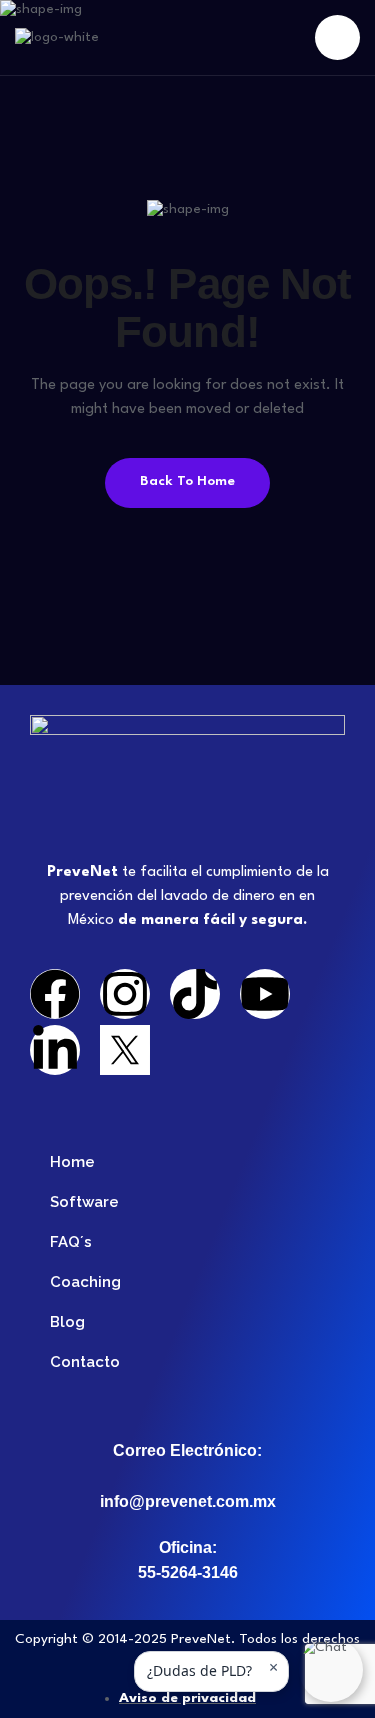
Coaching (85, 1282)
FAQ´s (71, 1242)
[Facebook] (55, 994)
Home (72, 1162)
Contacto (85, 1362)
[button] (331, 1670)
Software (84, 1202)
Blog (67, 1322)
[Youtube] (265, 994)
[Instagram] (125, 994)
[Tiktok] (195, 994)
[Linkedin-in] (55, 1050)
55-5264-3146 (188, 1572)
